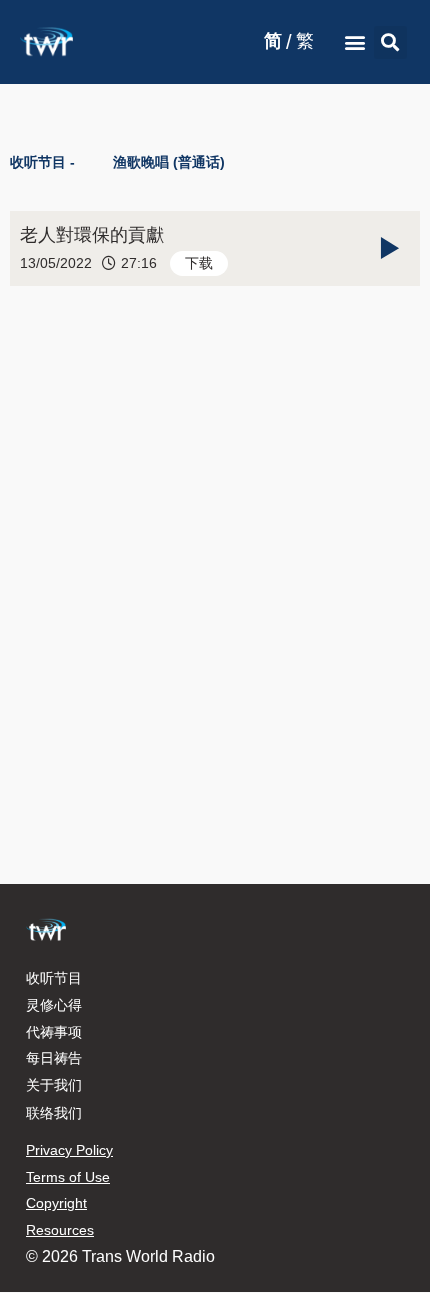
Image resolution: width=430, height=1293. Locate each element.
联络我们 (54, 1113)
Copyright (56, 1203)
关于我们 (54, 1085)
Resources (60, 1230)
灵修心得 (54, 1005)
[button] (354, 42)
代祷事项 (54, 1032)
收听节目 (54, 978)
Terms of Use (68, 1177)
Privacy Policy (69, 1150)
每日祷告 (54, 1058)
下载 (199, 263)
